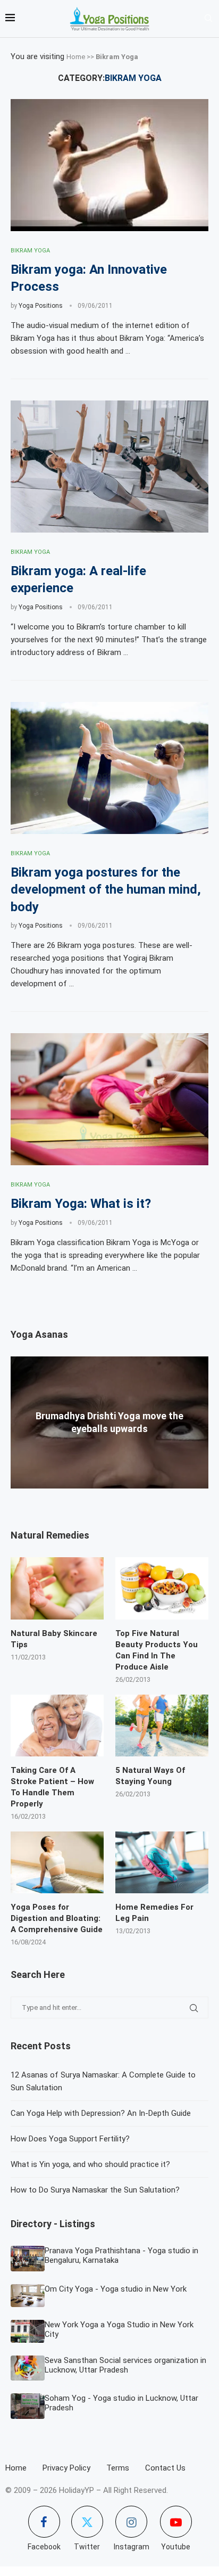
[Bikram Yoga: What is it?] (109, 1099)
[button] (109, 1493)
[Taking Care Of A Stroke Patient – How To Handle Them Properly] (57, 1726)
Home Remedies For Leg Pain (154, 1913)
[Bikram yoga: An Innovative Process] (109, 165)
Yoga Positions (41, 306)
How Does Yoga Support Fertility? (70, 2139)
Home (76, 57)
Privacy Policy (66, 2468)
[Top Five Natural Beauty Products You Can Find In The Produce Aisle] (162, 1588)
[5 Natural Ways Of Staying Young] (162, 1726)
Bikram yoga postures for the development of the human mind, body (106, 890)
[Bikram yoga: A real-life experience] (109, 467)
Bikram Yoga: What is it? (81, 1204)
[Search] (208, 19)
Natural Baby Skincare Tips (54, 1639)
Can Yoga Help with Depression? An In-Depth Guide (101, 2113)
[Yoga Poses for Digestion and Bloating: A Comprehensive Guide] (57, 1863)
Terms (118, 2468)
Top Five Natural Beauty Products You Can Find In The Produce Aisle (157, 1650)
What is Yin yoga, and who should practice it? (90, 2164)
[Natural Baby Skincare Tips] (57, 1588)
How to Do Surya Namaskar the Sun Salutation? (95, 2190)
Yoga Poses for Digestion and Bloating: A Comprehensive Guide (57, 1918)
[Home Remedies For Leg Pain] (162, 1863)
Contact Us (165, 2468)
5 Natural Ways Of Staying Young (150, 1776)
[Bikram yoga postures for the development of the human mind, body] (109, 768)
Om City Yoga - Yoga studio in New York (116, 2289)
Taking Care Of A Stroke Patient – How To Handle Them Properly (52, 1787)
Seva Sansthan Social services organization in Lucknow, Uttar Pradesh (125, 2365)
